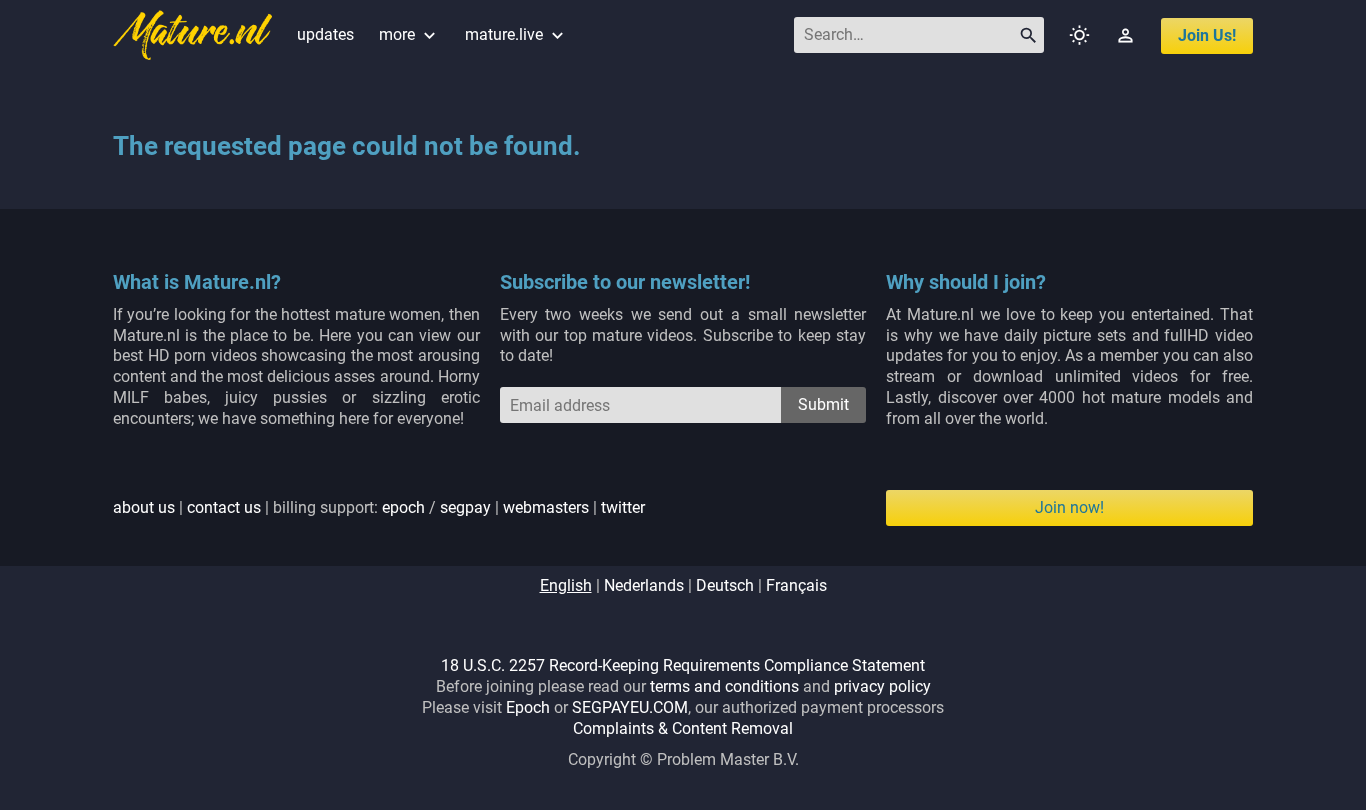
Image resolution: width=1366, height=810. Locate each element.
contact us (224, 507)
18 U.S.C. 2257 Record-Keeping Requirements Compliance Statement (683, 665)
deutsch (725, 585)
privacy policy (882, 686)
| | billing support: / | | (379, 507)
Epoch (528, 707)
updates (325, 34)
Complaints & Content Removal (683, 728)
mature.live (516, 34)
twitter (623, 507)
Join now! (1069, 507)
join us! (1207, 35)
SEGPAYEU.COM (630, 707)
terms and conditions (724, 686)
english (566, 585)
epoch (403, 507)
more (409, 34)
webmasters (546, 507)
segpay (465, 507)
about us (144, 507)
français (796, 585)
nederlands (644, 585)
